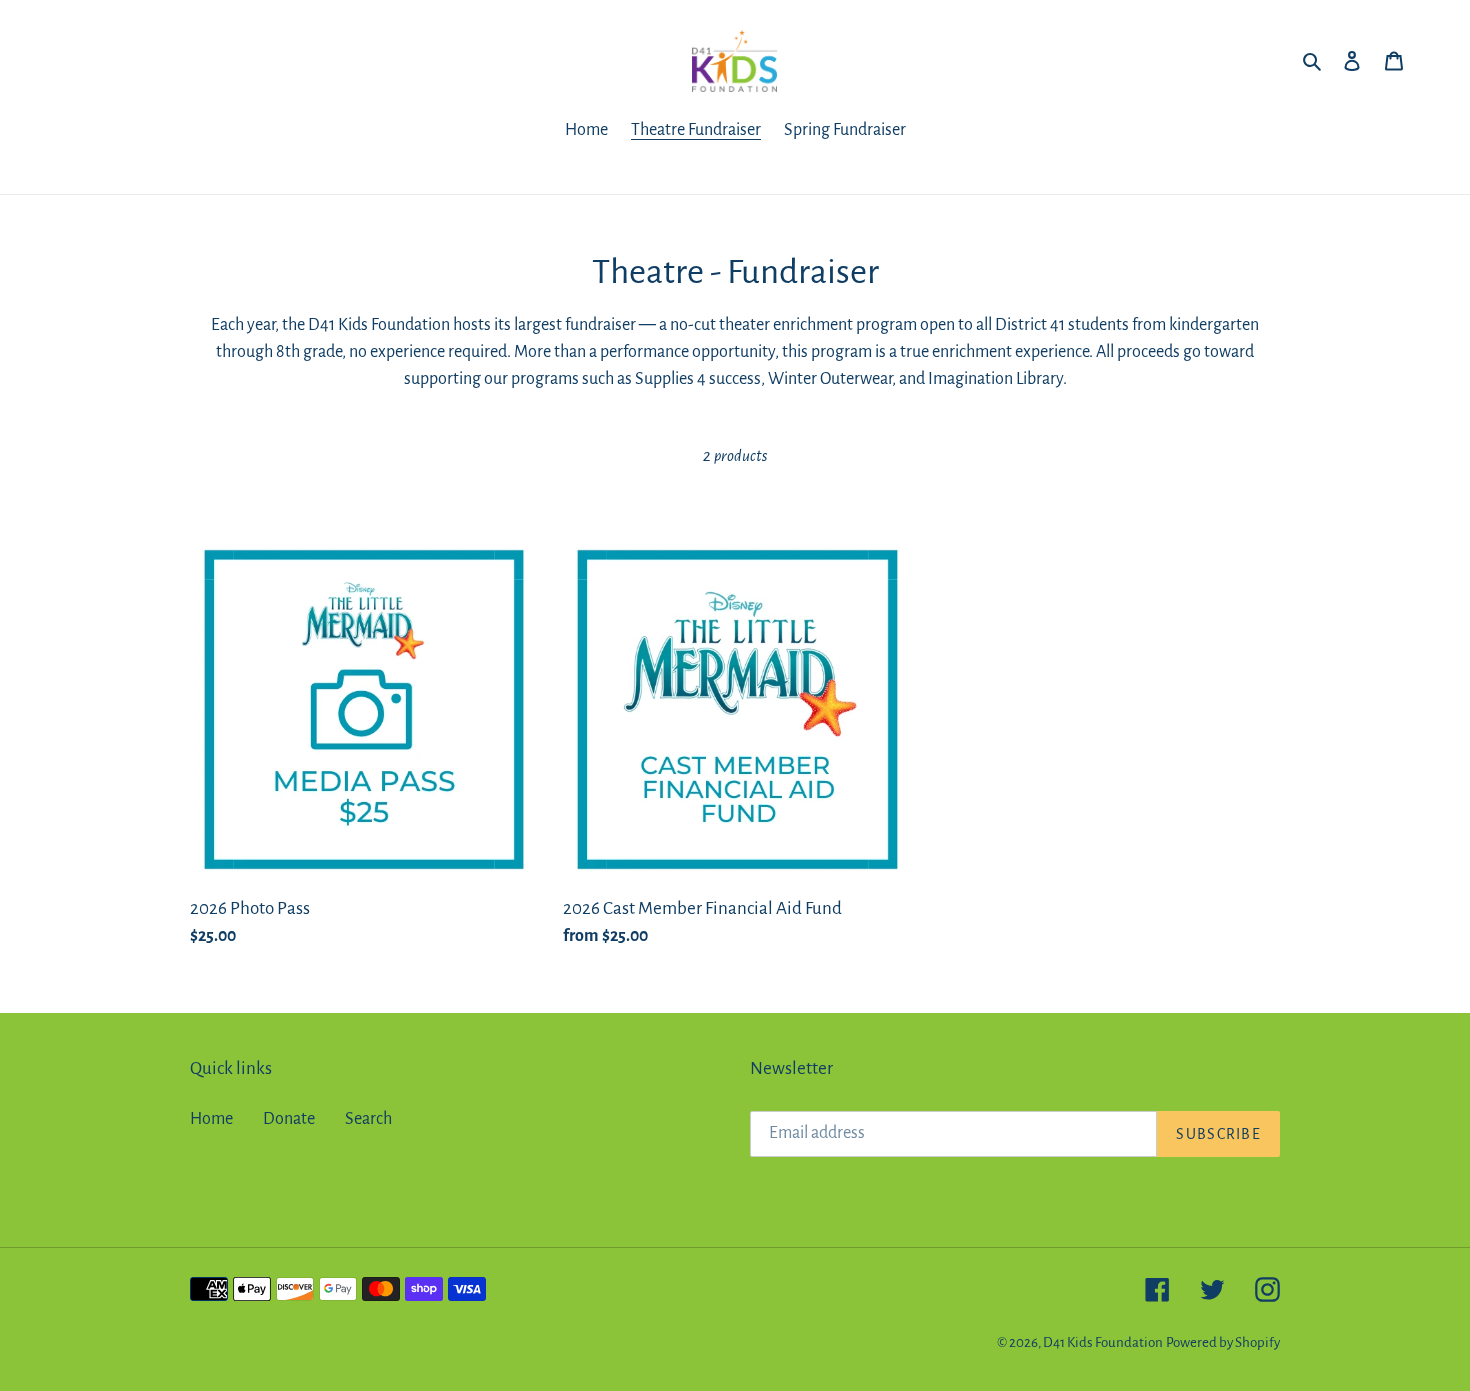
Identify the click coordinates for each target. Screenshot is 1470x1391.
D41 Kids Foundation (1103, 1342)
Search (368, 1119)
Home (211, 1119)
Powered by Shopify (1223, 1342)
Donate (289, 1119)
